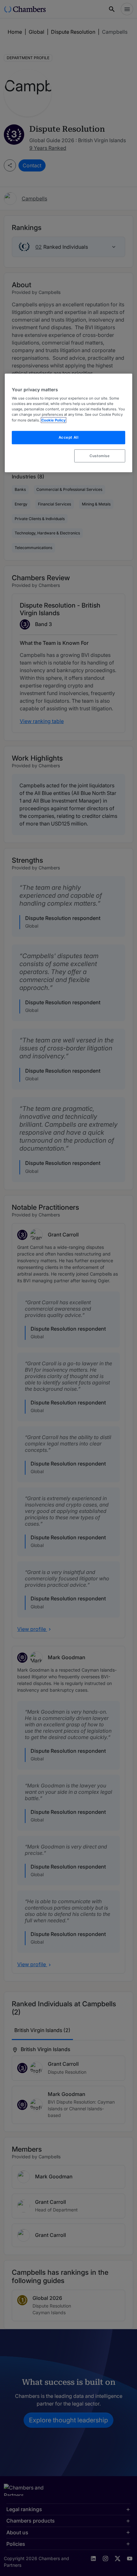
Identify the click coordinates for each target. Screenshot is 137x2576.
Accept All (69, 437)
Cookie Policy (54, 420)
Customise (100, 456)
